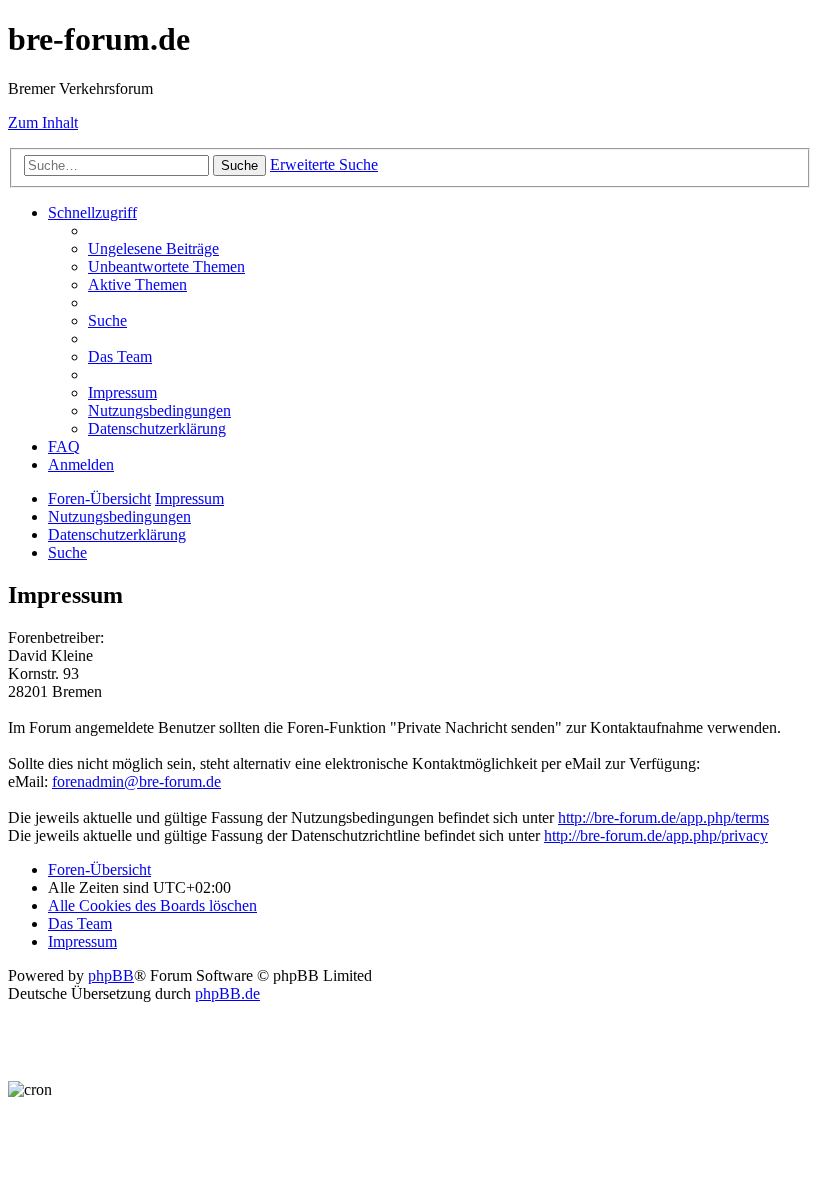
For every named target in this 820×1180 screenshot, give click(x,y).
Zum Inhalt (43, 122)
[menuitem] (153, 248)
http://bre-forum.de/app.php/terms (663, 817)
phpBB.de (227, 993)
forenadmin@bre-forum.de (136, 781)
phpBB (111, 975)
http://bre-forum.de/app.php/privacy (656, 835)
